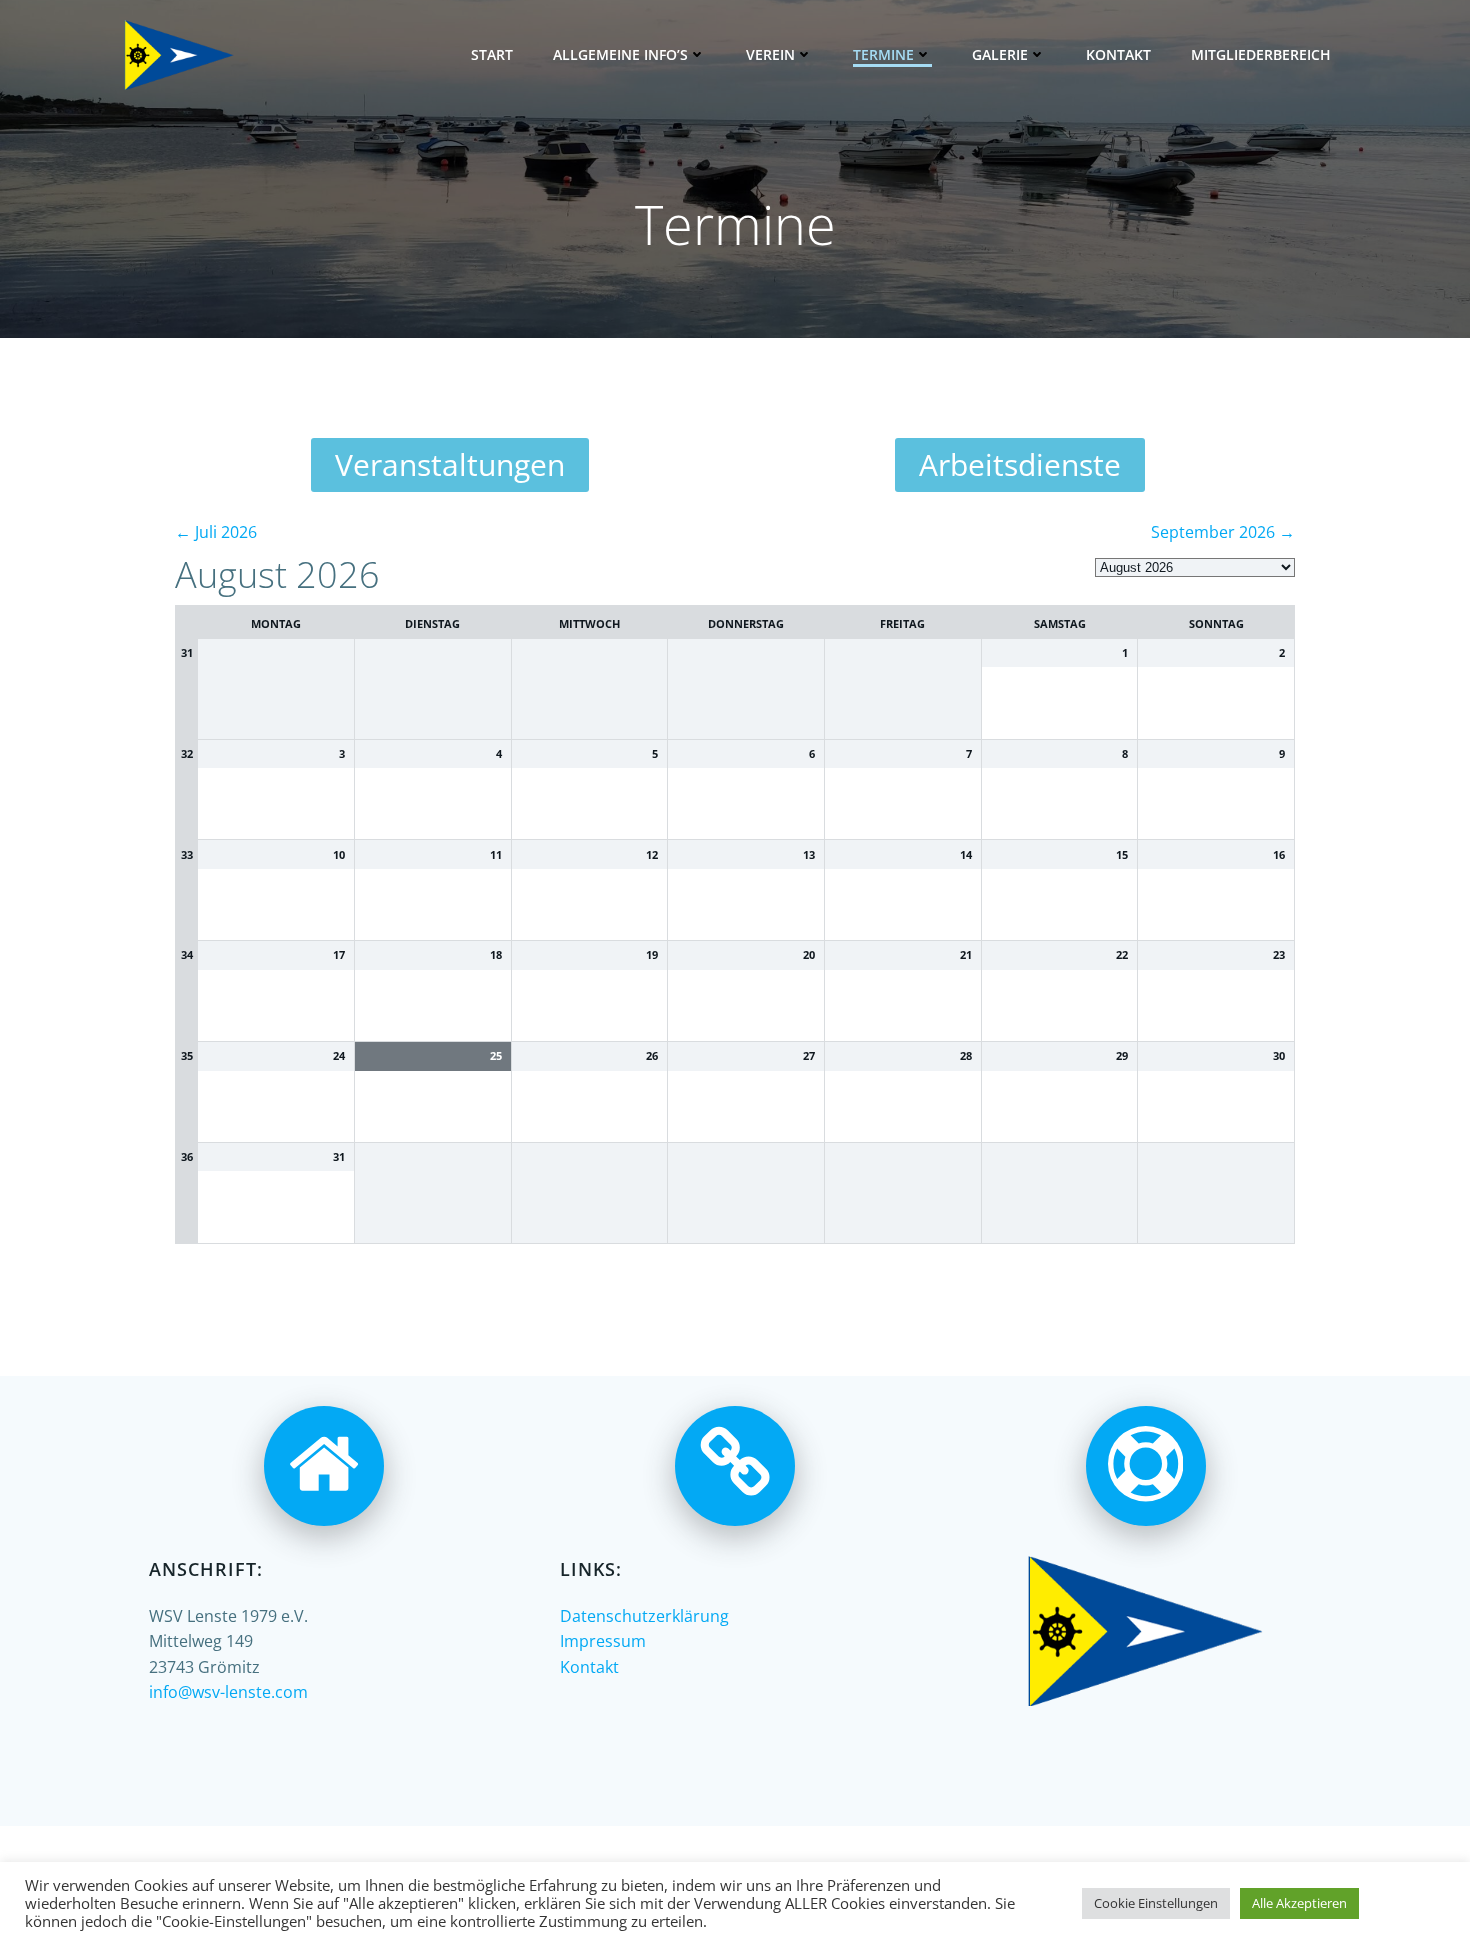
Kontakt (1118, 54)
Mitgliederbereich (1261, 54)
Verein (770, 54)
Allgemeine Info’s (620, 54)
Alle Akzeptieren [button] (1299, 1903)
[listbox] (1195, 567)
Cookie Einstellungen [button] (1156, 1903)
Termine (883, 54)
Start (492, 54)
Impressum (603, 1641)
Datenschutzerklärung (644, 1616)
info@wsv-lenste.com (228, 1692)
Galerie (1000, 54)
